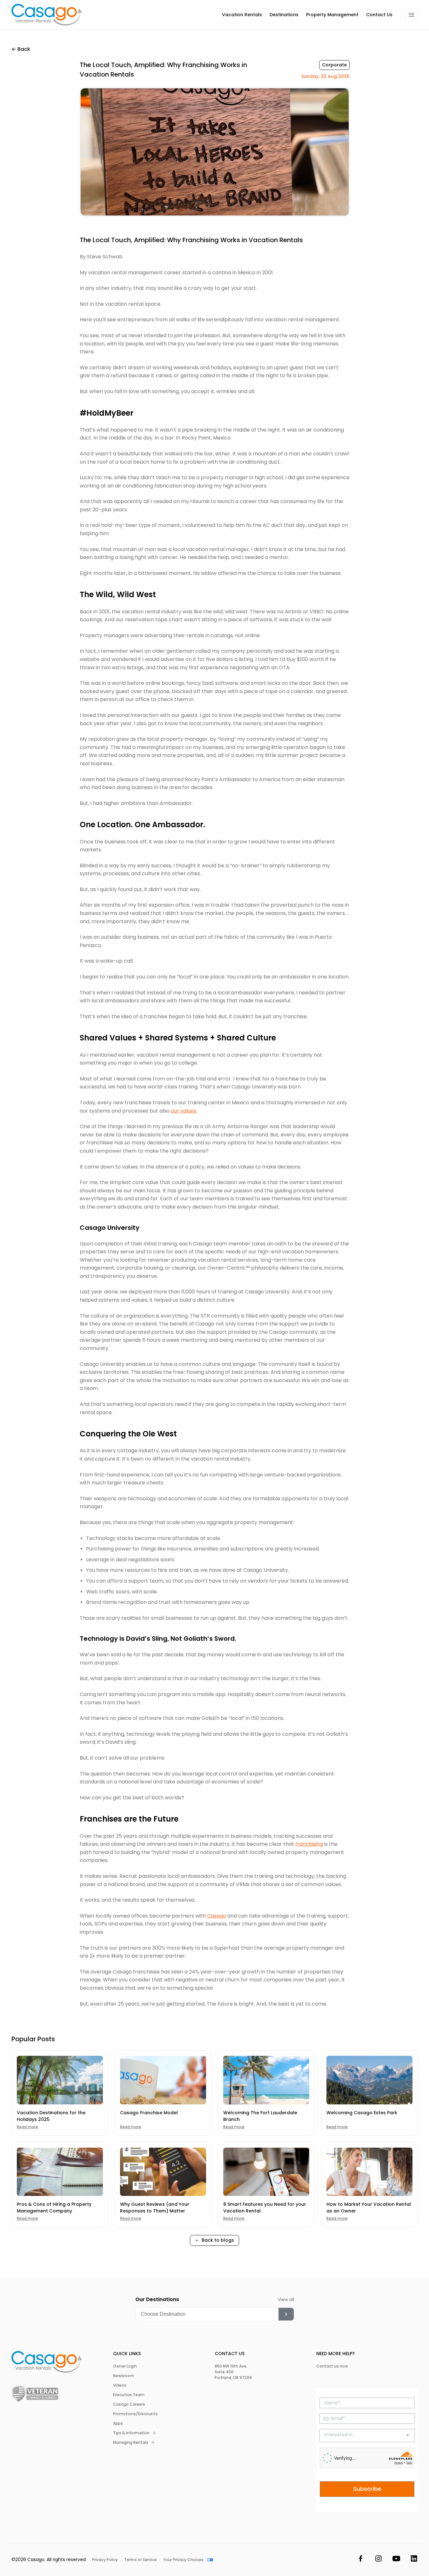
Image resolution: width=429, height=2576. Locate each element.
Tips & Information (131, 2433)
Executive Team (129, 2395)
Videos (120, 2385)
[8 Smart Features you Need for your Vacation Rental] (266, 2172)
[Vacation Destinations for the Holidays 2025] (60, 2080)
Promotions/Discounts (135, 2414)
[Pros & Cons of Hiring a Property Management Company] (60, 2172)
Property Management (332, 15)
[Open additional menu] (412, 15)
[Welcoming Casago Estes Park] (369, 2080)
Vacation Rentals (242, 15)
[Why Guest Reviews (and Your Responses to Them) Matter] (163, 2172)
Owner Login (125, 2366)
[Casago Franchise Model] (163, 2080)
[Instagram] (379, 2560)
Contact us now (332, 2366)
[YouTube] (396, 2560)
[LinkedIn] (414, 2560)
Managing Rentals (131, 2443)
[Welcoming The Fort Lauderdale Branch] (266, 2080)
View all (286, 2300)
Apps (118, 2423)
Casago (217, 1916)
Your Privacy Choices (183, 2560)
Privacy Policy (105, 2560)
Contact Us (379, 15)
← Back (21, 49)
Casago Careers (129, 2404)
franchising (309, 1844)
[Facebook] (361, 2560)
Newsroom (124, 2376)
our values (184, 1111)
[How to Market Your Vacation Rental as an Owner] (369, 2172)
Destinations (284, 15)
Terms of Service (141, 2560)
